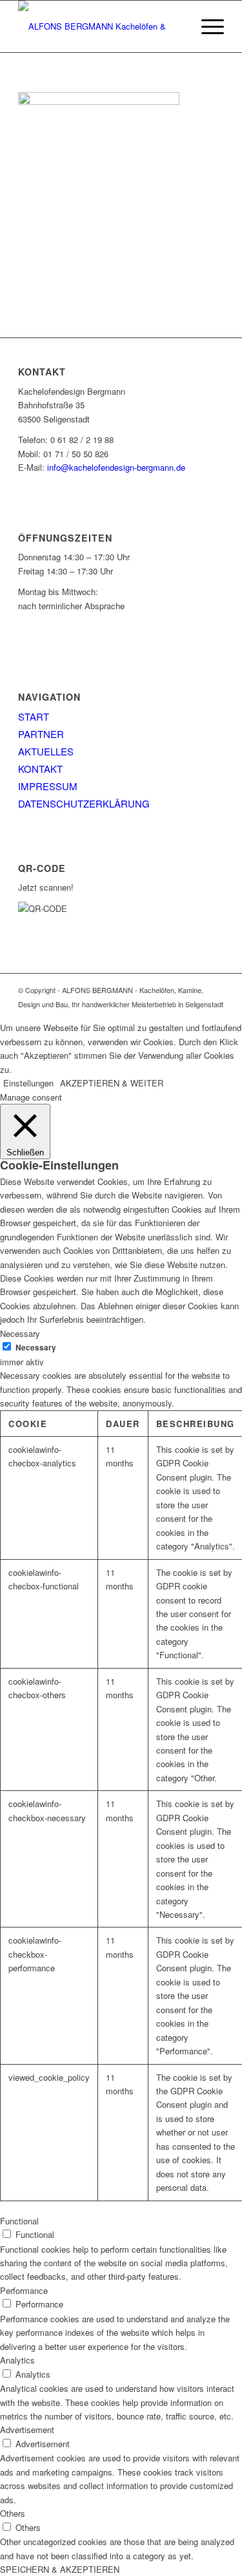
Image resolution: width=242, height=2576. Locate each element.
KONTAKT (40, 769)
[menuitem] (206, 26)
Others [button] (13, 2513)
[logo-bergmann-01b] (100, 26)
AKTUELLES (46, 751)
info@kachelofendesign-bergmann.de (116, 467)
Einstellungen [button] (28, 1083)
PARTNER (41, 734)
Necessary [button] (20, 1333)
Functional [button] (19, 2221)
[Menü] (206, 26)
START (34, 716)
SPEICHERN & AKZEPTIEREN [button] (60, 2569)
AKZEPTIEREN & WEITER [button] (112, 1083)
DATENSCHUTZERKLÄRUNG (84, 803)
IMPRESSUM (48, 786)
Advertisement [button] (27, 2429)
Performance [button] (24, 2290)
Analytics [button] (17, 2360)
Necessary (36, 1348)
